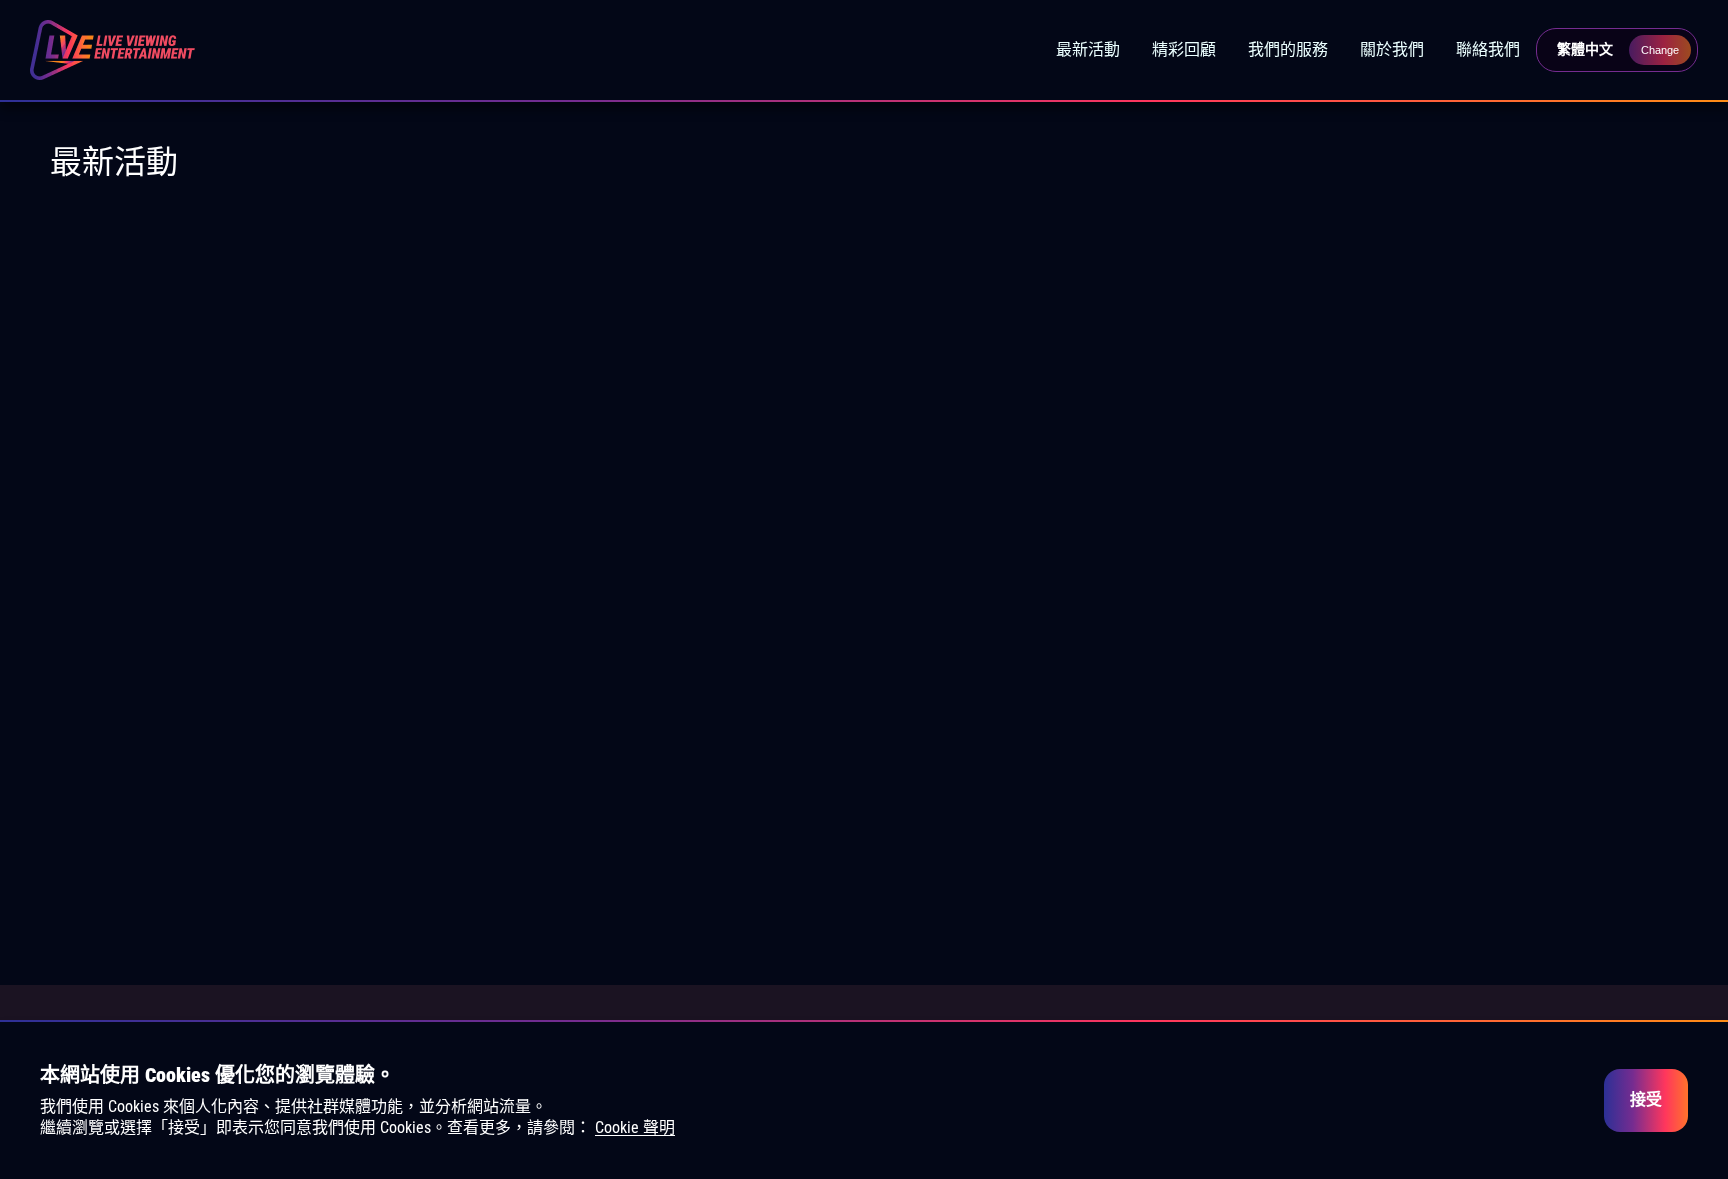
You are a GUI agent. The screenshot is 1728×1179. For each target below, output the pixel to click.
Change (1660, 50)
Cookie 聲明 (635, 1127)
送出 (864, 872)
